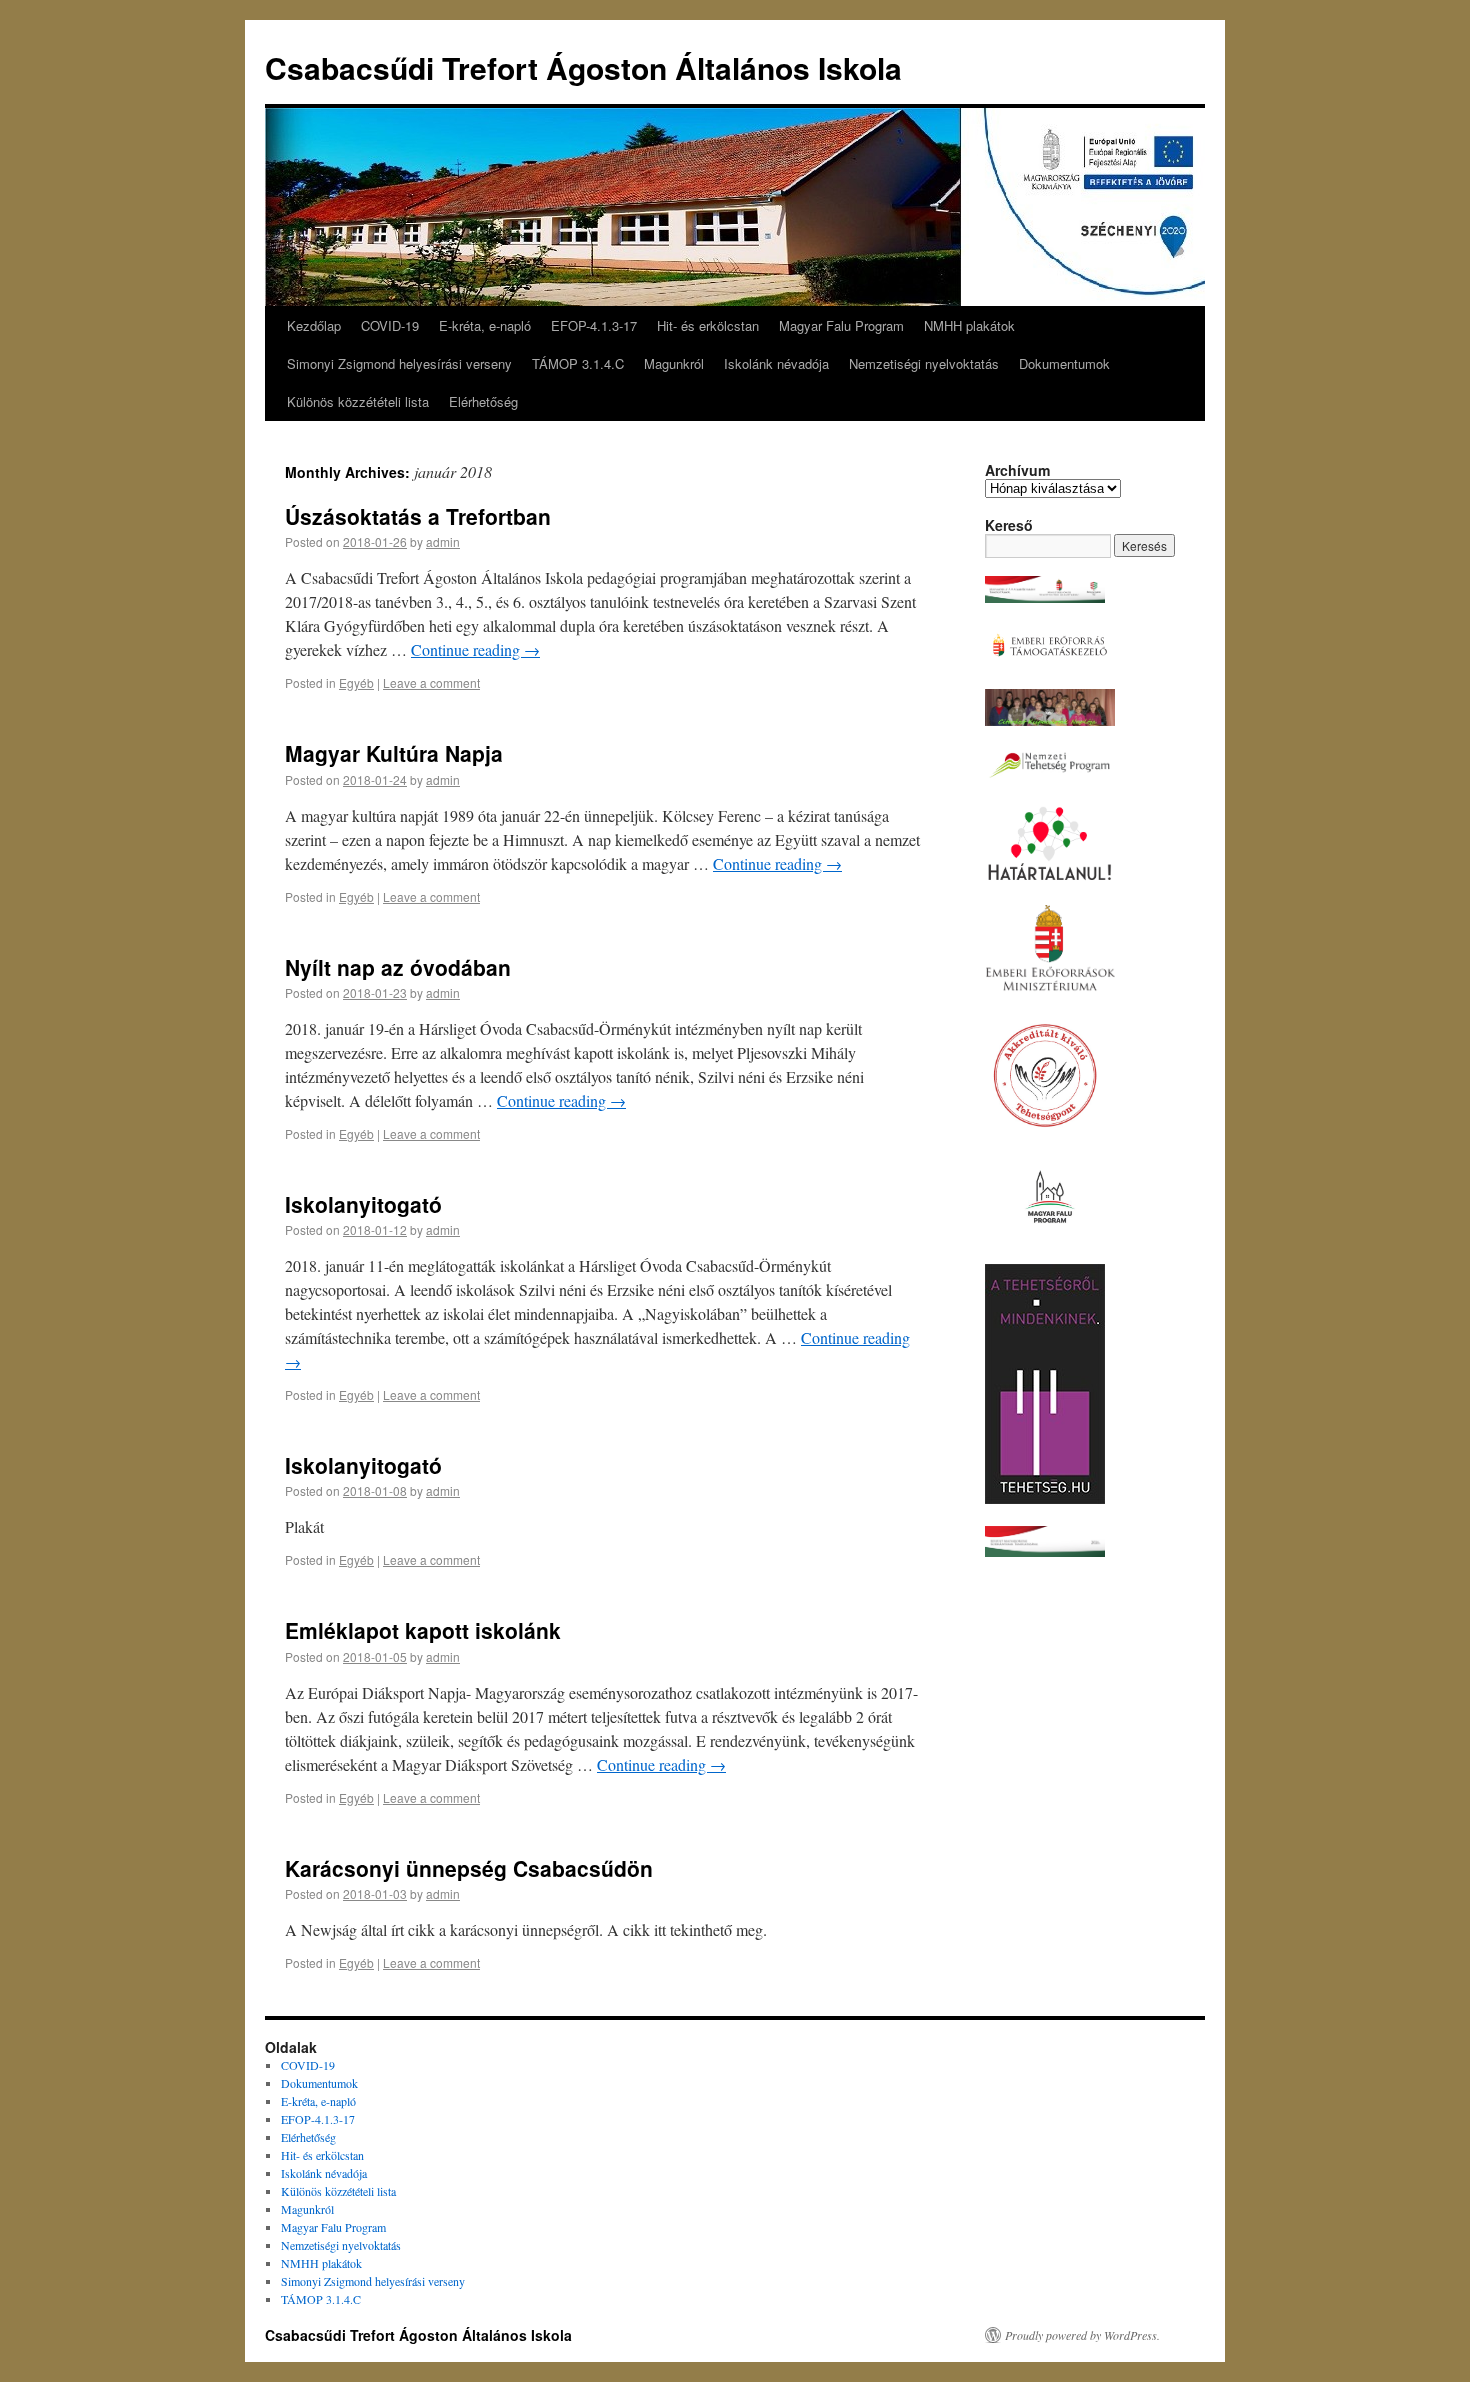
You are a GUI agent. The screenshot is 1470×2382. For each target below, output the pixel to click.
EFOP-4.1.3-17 (594, 325)
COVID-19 (390, 325)
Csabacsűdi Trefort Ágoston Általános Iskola (583, 67)
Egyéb (356, 682)
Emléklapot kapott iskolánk (423, 1630)
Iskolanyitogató (363, 1204)
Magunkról (674, 363)
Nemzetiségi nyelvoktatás (924, 363)
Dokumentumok (1064, 363)
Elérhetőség (483, 401)
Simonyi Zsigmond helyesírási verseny (399, 363)
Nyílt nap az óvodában (398, 967)
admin (443, 541)
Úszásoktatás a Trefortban (418, 516)
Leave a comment (431, 682)
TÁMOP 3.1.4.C (578, 363)
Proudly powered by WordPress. (1082, 2335)
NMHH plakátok (969, 325)
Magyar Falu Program (841, 325)
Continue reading (475, 649)
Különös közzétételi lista (358, 401)
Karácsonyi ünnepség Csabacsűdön (469, 1868)
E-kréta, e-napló (485, 325)
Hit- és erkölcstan (708, 325)
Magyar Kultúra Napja (394, 753)
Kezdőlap (314, 325)
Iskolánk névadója (776, 363)
